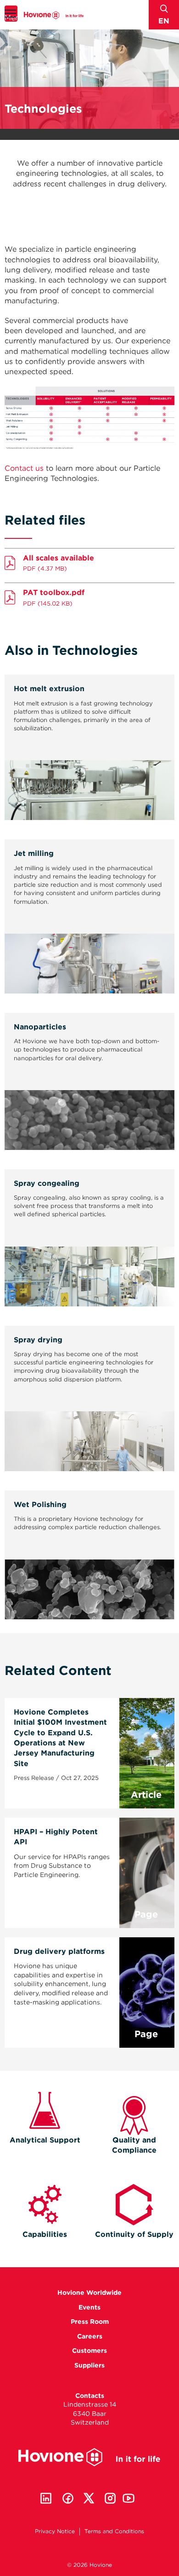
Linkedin (46, 2498)
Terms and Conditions (114, 2531)
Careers (90, 2336)
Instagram (110, 2498)
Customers (89, 2351)
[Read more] (89, 811)
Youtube (129, 2498)
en (164, 21)
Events (89, 2307)
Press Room (90, 2322)
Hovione (54, 15)
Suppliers (89, 2365)
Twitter (89, 2498)
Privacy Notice (55, 2531)
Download (89, 561)
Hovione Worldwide (89, 2293)
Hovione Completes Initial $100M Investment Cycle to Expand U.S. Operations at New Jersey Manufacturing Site (60, 1738)
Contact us (24, 468)
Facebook (68, 2498)
